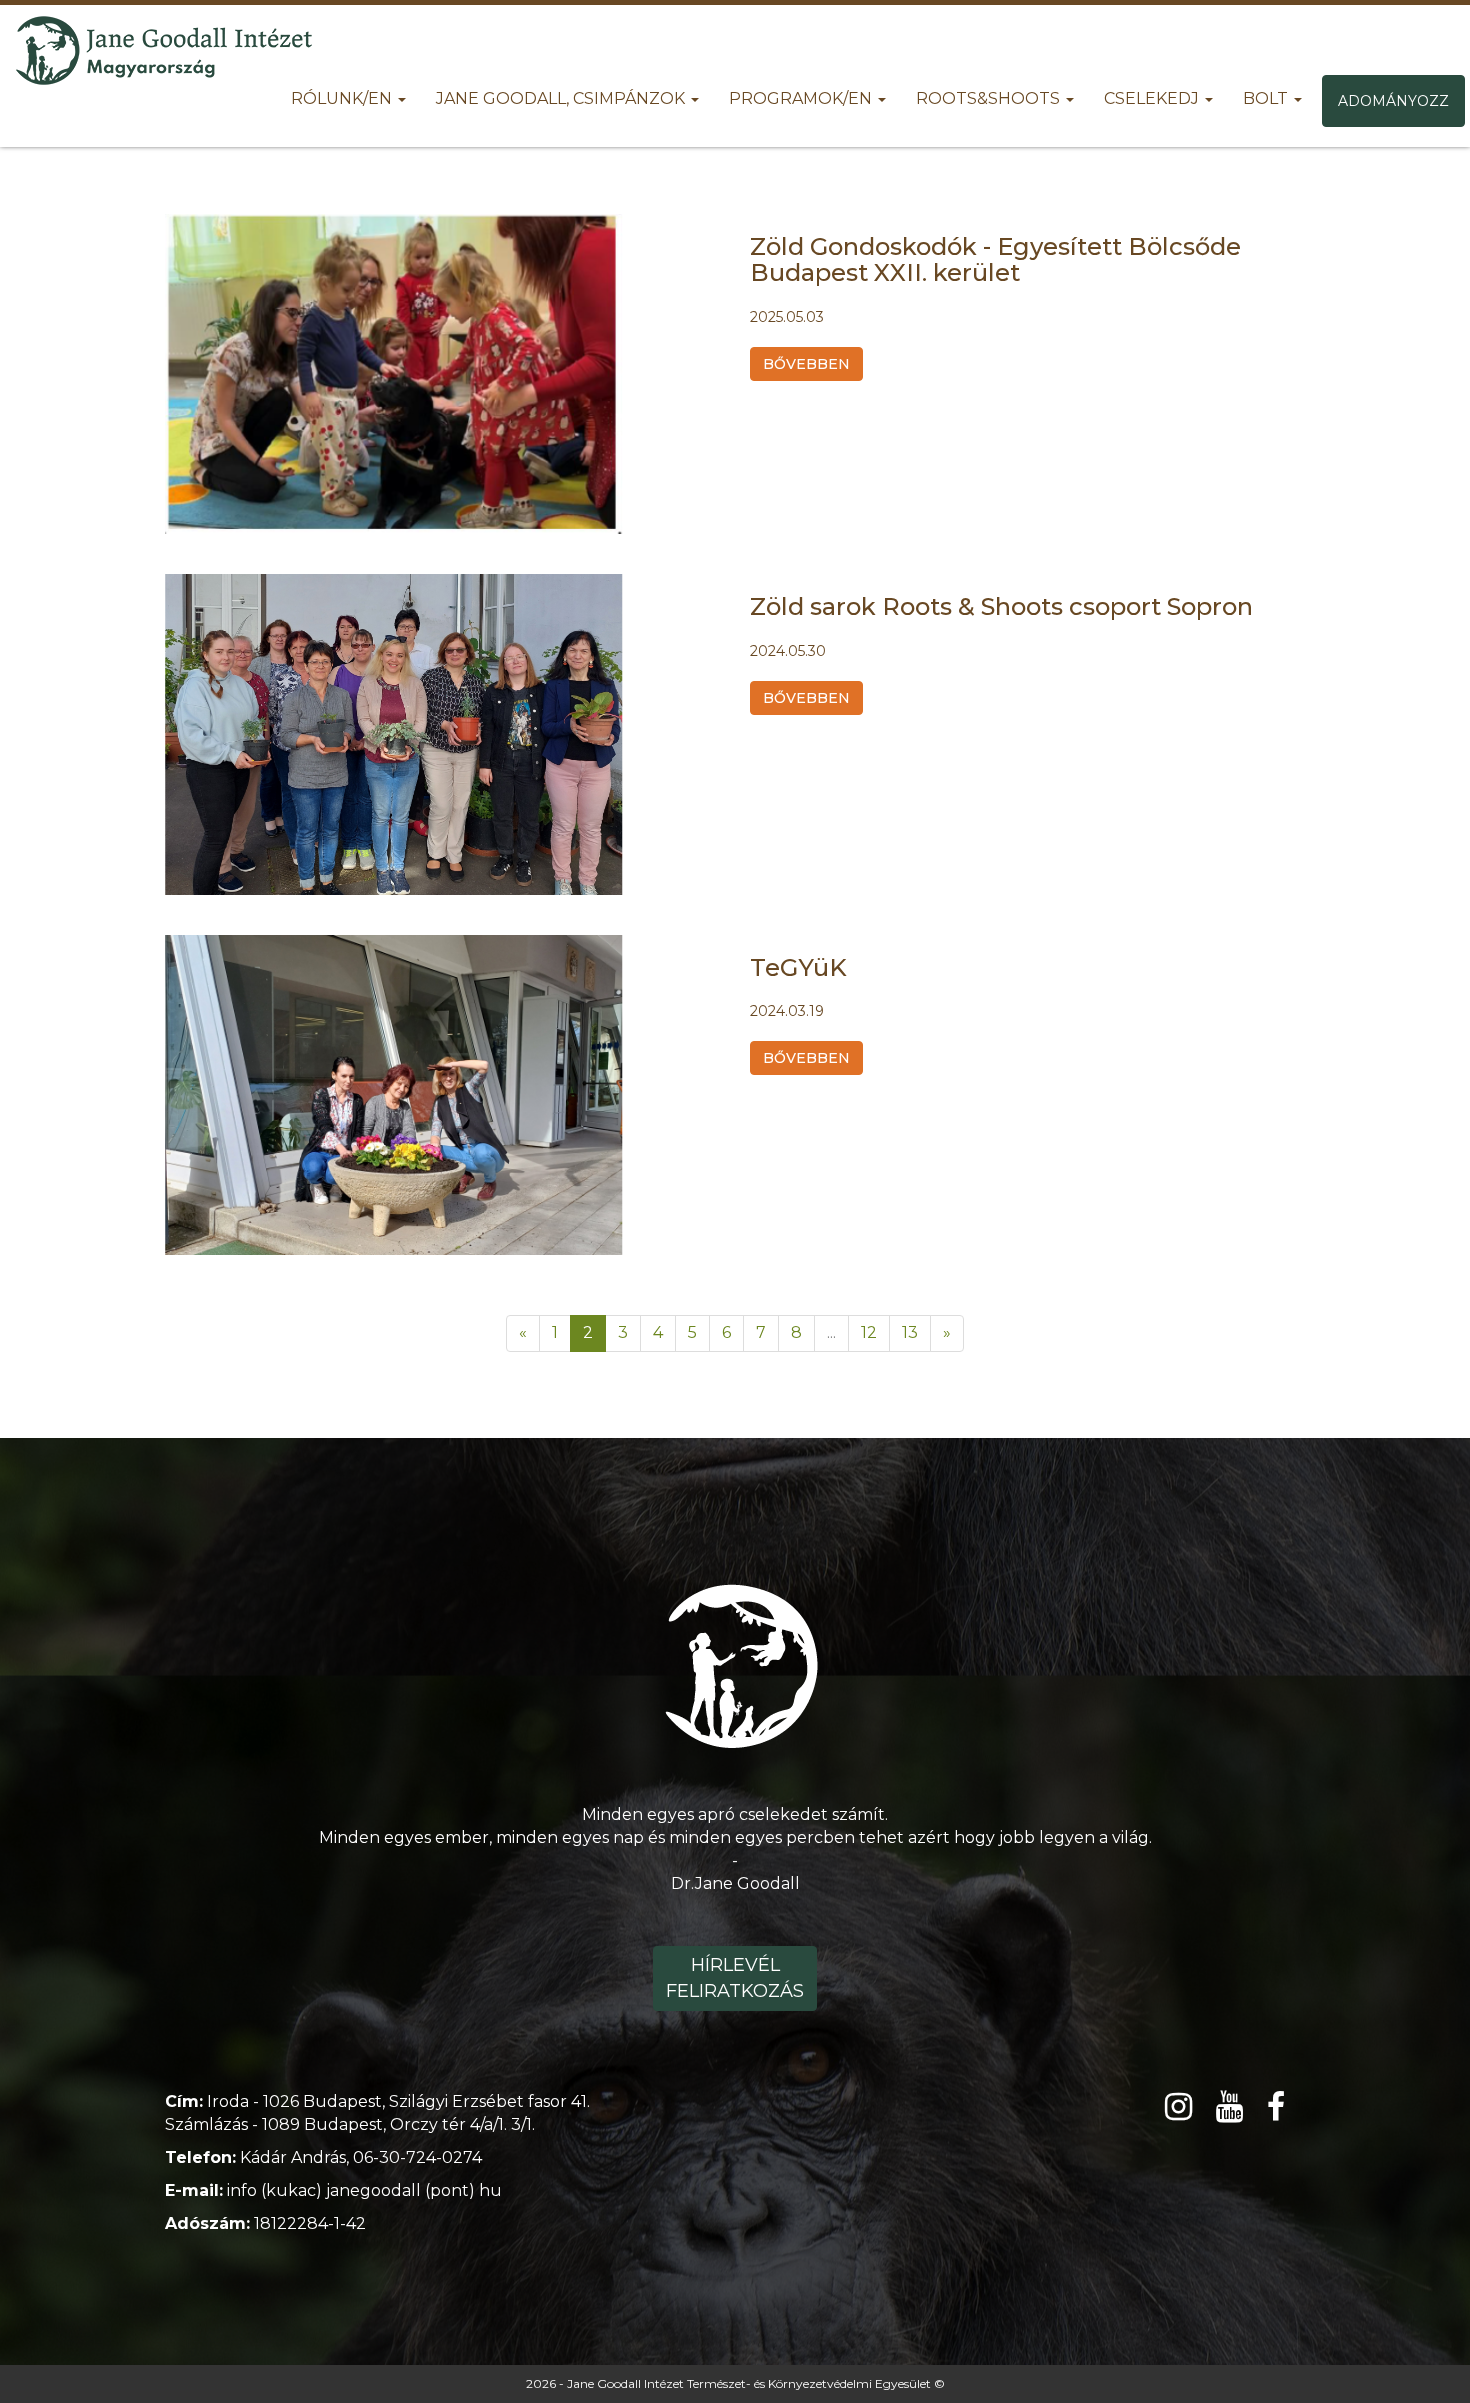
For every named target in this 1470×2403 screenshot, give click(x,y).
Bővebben (806, 364)
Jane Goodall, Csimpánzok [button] (562, 98)
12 (869, 1332)
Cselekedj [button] (1153, 98)
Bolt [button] (1267, 98)
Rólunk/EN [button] (343, 98)
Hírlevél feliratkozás (735, 1978)
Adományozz (1393, 101)
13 (910, 1332)
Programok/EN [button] (802, 98)
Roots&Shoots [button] (990, 98)
